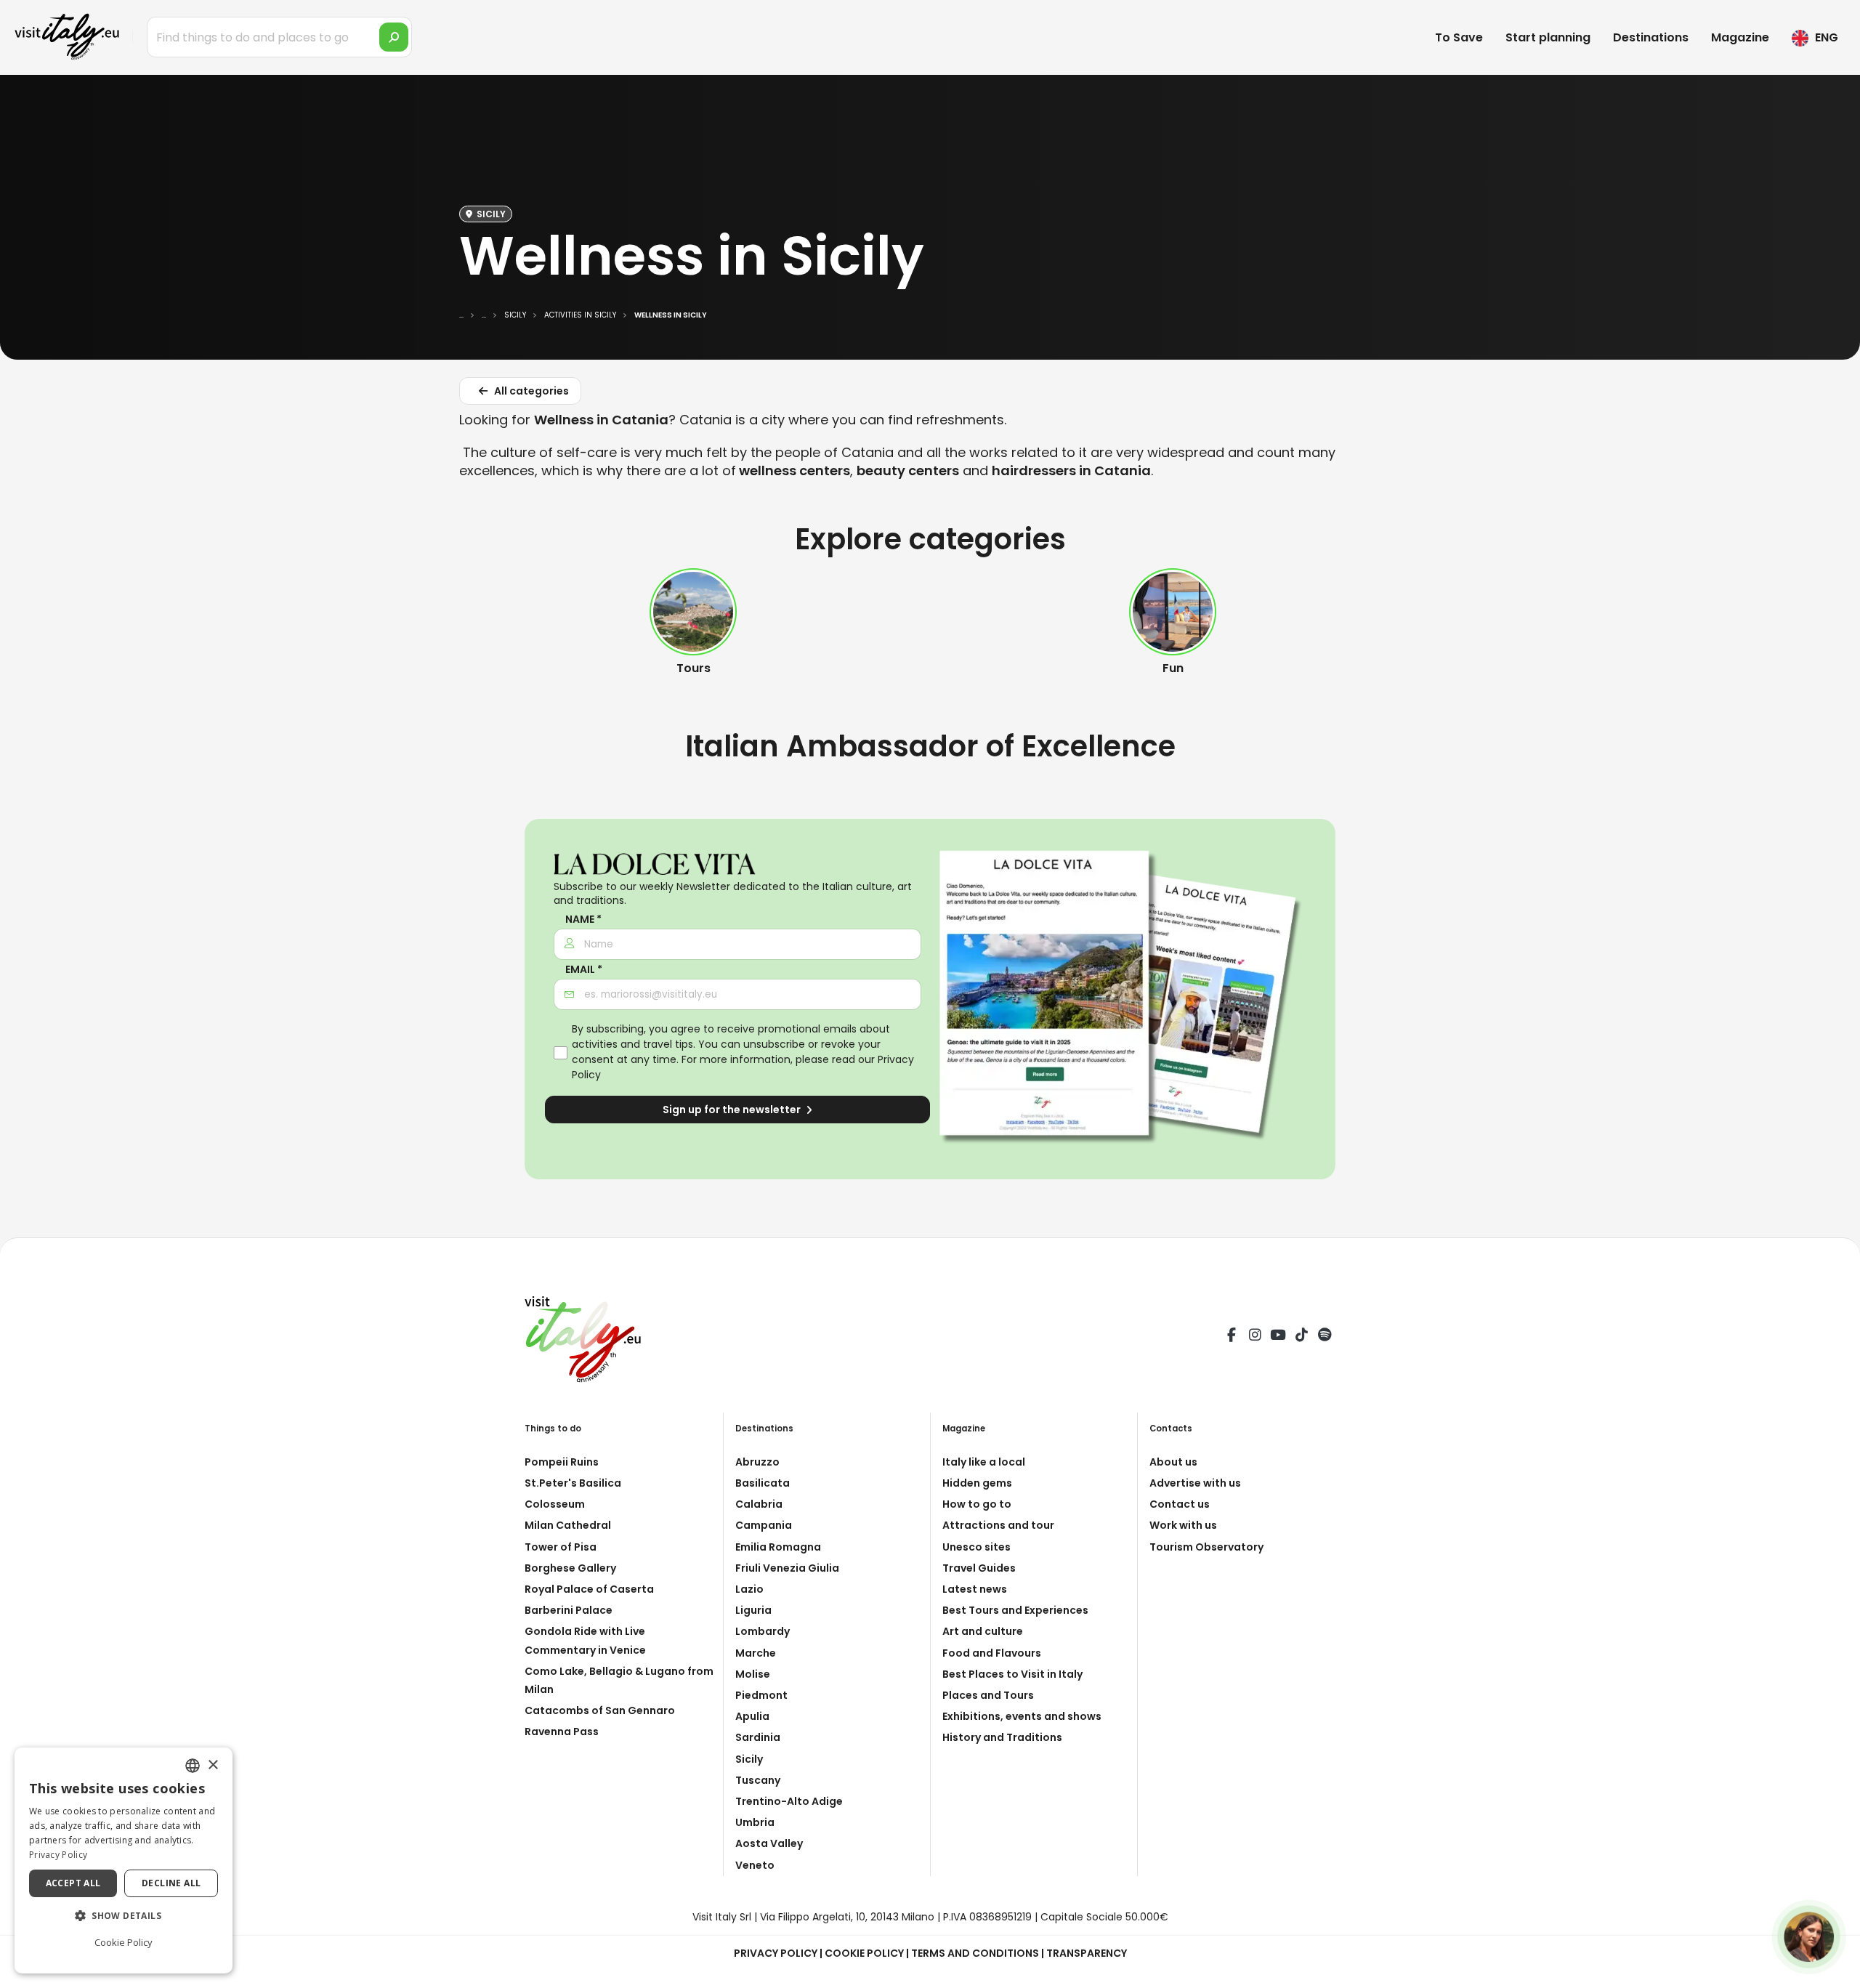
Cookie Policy (864, 1953)
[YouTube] (1278, 1337)
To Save (1459, 37)
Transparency (1087, 1953)
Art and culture (983, 1631)
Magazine (1740, 37)
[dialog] (124, 1860)
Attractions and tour (998, 1525)
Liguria (753, 1610)
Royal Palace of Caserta (589, 1589)
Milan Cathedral (568, 1525)
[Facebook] (1232, 1337)
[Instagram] (1255, 1337)
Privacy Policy (776, 1953)
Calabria (759, 1504)
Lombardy (763, 1631)
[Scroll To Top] (1835, 1972)
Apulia (752, 1716)
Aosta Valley (769, 1843)
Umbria (755, 1822)
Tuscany (758, 1780)
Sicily (749, 1759)
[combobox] (193, 1766)
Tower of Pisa (561, 1547)
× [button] (213, 1765)
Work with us (1183, 1525)
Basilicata (763, 1483)
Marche (756, 1653)
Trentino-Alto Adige (789, 1801)
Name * (583, 920)
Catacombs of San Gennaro (600, 1710)
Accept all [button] (73, 1883)
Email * (584, 970)
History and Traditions (1002, 1737)
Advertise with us (1195, 1483)
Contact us (1180, 1504)
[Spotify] (1325, 1337)
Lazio (749, 1589)
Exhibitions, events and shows (1022, 1716)
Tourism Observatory (1206, 1547)
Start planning (1548, 37)
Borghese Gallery (570, 1568)
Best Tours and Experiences (1015, 1610)
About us (1173, 1462)
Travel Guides (979, 1568)
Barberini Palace (569, 1610)
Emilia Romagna (778, 1547)
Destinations (1651, 37)
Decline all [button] (171, 1883)
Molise (753, 1674)
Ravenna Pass (562, 1732)
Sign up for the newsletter (733, 1110)
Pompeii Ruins (562, 1462)
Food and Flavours (992, 1653)
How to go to (977, 1504)
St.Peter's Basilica (573, 1483)
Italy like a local (984, 1462)
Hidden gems (977, 1483)
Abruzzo (757, 1462)
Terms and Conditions (975, 1953)
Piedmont (761, 1695)
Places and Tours (988, 1695)
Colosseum (555, 1504)
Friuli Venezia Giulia (787, 1568)
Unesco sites (976, 1547)
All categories (530, 391)
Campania (764, 1525)
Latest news (975, 1589)
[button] (124, 1916)
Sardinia (758, 1737)
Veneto (755, 1865)
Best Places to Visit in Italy (1012, 1674)
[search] (394, 37)
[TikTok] (1301, 1337)
